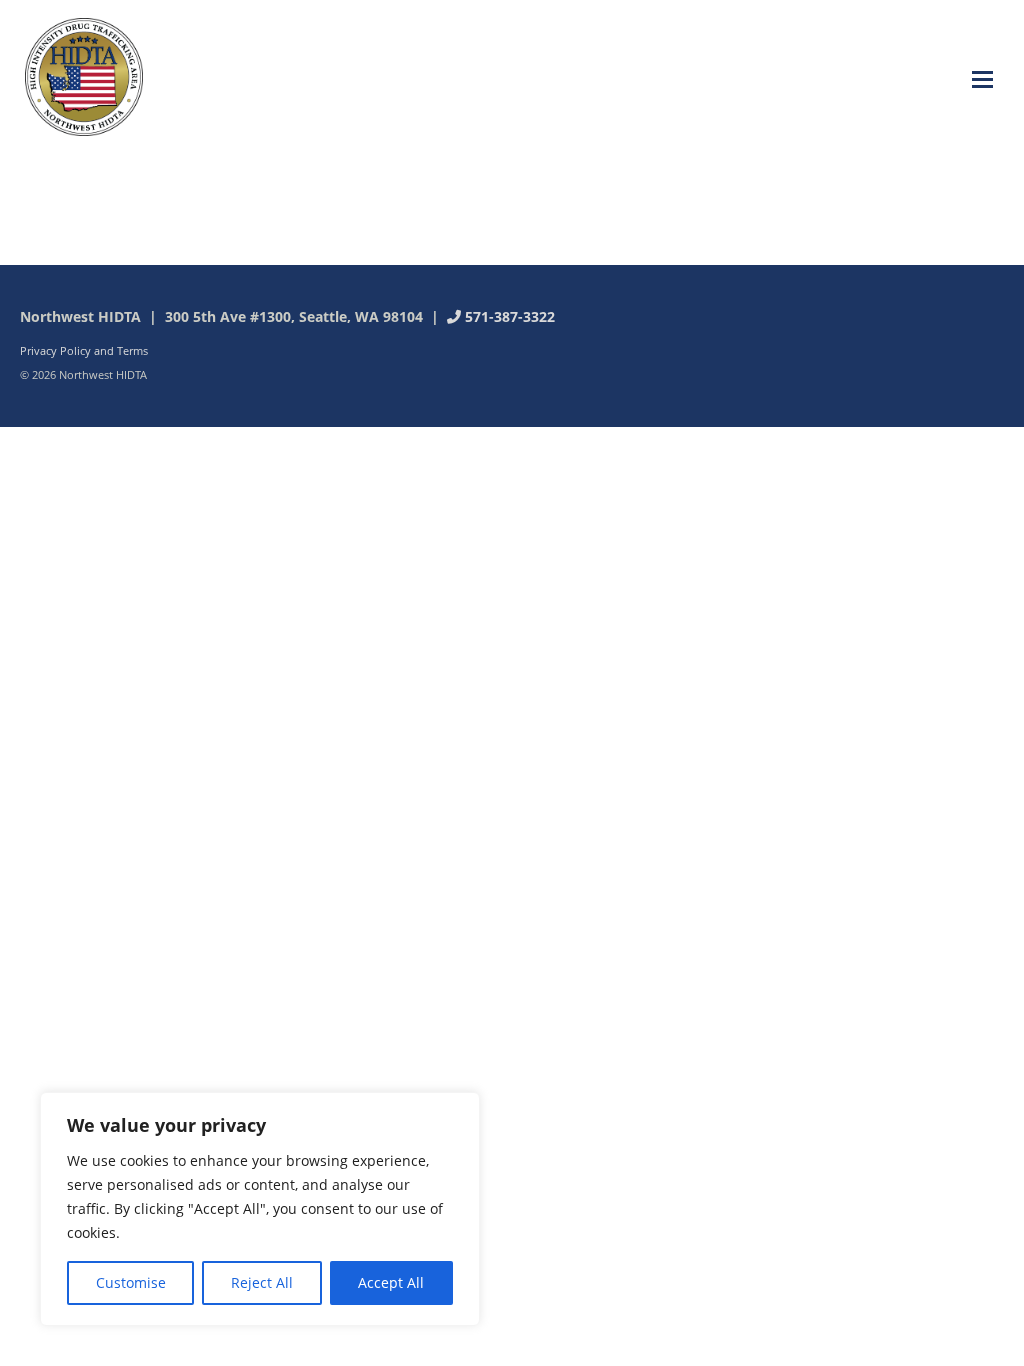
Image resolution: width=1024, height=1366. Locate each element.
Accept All (391, 1282)
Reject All (262, 1282)
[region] (260, 1209)
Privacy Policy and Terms (84, 350)
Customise (131, 1282)
